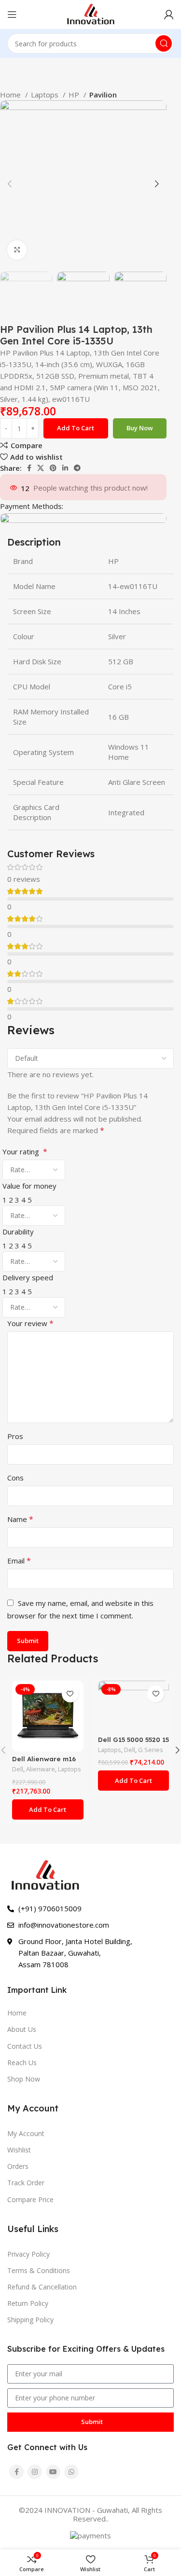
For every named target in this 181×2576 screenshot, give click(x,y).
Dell (18, 1769)
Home (11, 95)
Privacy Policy (28, 2254)
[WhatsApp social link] (71, 2472)
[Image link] (45, 1875)
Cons (15, 1478)
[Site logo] (90, 14)
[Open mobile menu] (12, 14)
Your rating (25, 1151)
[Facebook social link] (29, 468)
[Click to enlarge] (17, 250)
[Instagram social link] (35, 2472)
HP (75, 95)
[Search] (164, 43)
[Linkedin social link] (65, 468)
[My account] (169, 14)
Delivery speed (28, 1277)
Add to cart (76, 428)
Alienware (41, 1769)
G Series (151, 1750)
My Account (26, 2133)
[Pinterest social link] (53, 468)
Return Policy (28, 2303)
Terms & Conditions (39, 2270)
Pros (15, 1436)
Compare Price (30, 2199)
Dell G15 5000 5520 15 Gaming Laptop (133, 1743)
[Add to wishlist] (70, 1694)
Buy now (140, 428)
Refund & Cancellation (42, 2287)
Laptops (46, 95)
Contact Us (25, 2046)
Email (19, 1561)
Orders (18, 2166)
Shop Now (24, 2079)
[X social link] (41, 468)
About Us (22, 2029)
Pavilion (103, 95)
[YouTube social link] (53, 2472)
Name (20, 1519)
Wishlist (19, 2150)
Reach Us (22, 2062)
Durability (18, 1232)
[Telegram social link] (77, 468)
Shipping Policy (30, 2320)
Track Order (26, 2183)
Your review (30, 1323)
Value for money (29, 1186)
